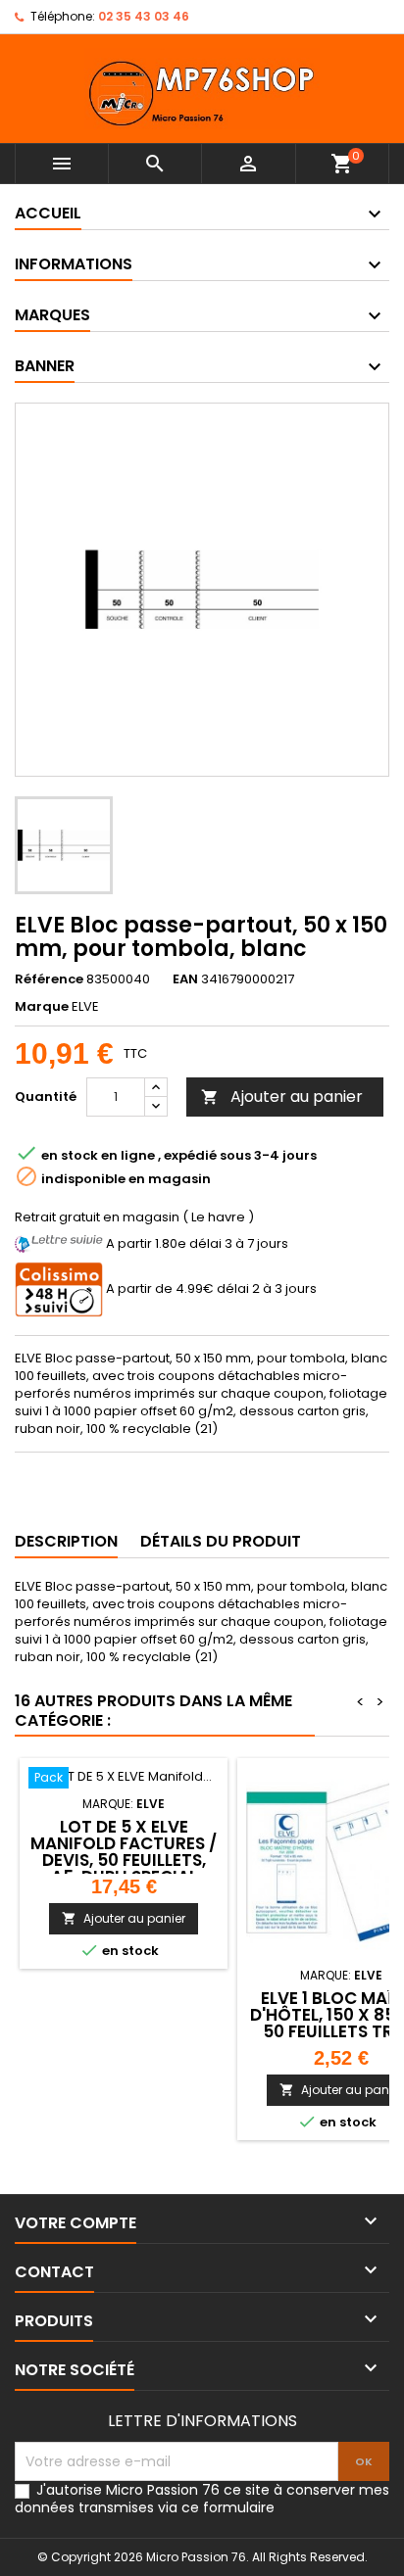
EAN (185, 979)
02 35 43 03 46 (144, 16)
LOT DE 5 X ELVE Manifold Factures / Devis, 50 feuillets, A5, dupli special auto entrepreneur (124, 1860)
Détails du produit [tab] (221, 1541)
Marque (42, 1007)
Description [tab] (66, 1541)
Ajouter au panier (282, 1097)
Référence (49, 979)
